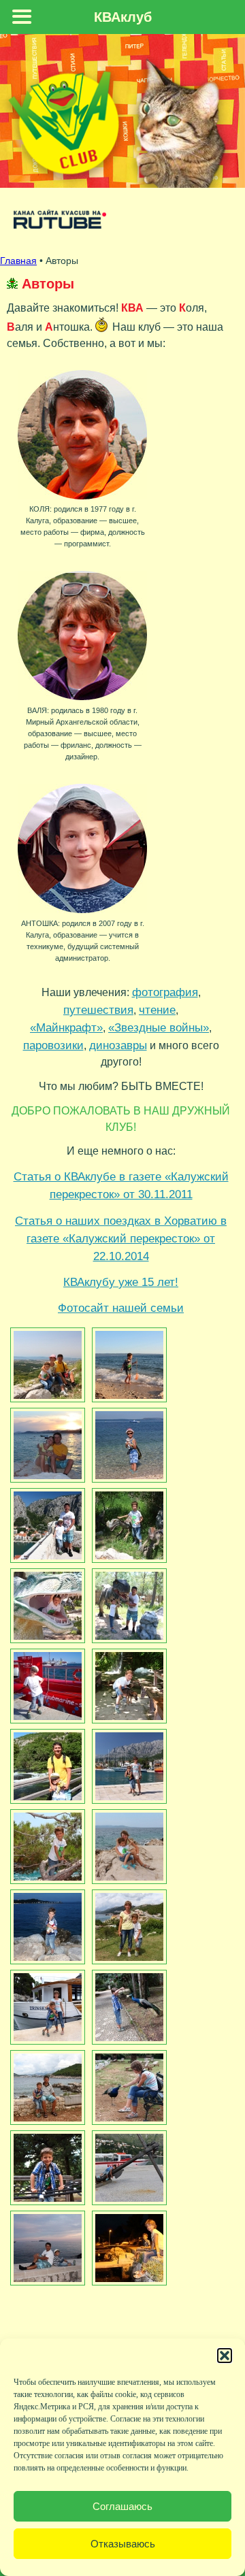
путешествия (98, 1010)
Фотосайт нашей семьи (121, 1308)
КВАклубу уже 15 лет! (121, 1282)
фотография (165, 992)
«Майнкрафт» (66, 1027)
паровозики (53, 1045)
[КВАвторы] (46, 1365)
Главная (18, 261)
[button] (225, 2356)
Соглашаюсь (122, 2506)
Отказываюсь (123, 2544)
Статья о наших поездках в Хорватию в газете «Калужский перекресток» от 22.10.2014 (121, 1238)
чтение (157, 1010)
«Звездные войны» (159, 1027)
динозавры (118, 1045)
